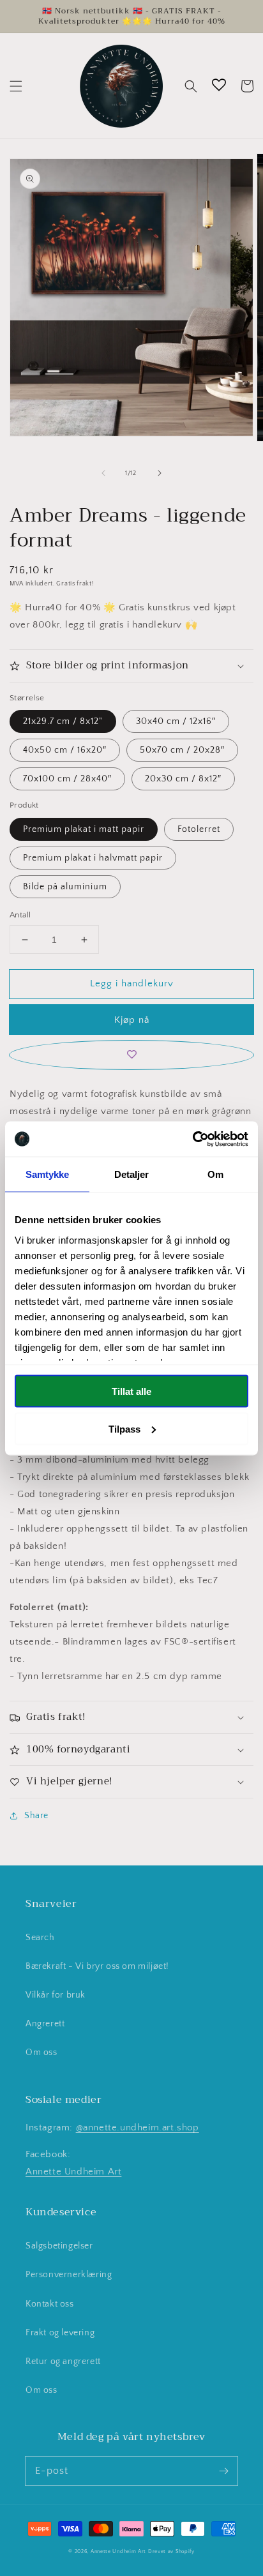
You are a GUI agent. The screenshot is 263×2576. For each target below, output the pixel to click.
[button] (16, 86)
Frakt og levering (60, 2333)
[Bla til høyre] (160, 473)
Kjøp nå (132, 1020)
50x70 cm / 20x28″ (182, 750)
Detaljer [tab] (132, 1174)
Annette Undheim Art (73, 2172)
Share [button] (36, 1816)
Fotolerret (199, 829)
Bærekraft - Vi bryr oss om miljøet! (97, 1966)
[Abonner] (223, 2471)
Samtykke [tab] (48, 1174)
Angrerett (45, 2024)
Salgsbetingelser (59, 2246)
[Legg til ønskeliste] (131, 1055)
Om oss (41, 2053)
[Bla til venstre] (103, 473)
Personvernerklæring (69, 2275)
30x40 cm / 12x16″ (176, 721)
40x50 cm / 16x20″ (65, 750)
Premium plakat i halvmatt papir (93, 858)
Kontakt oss (50, 2304)
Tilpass (124, 1428)
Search (40, 1938)
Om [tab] (215, 1174)
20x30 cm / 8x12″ (183, 779)
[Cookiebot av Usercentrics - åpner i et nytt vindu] (192, 1139)
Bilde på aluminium (65, 887)
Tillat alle (131, 1391)
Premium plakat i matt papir (84, 829)
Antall (20, 915)
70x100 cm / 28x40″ (67, 779)
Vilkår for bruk (56, 1995)
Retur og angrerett (63, 2361)
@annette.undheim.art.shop (138, 2128)
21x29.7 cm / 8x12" (63, 721)
